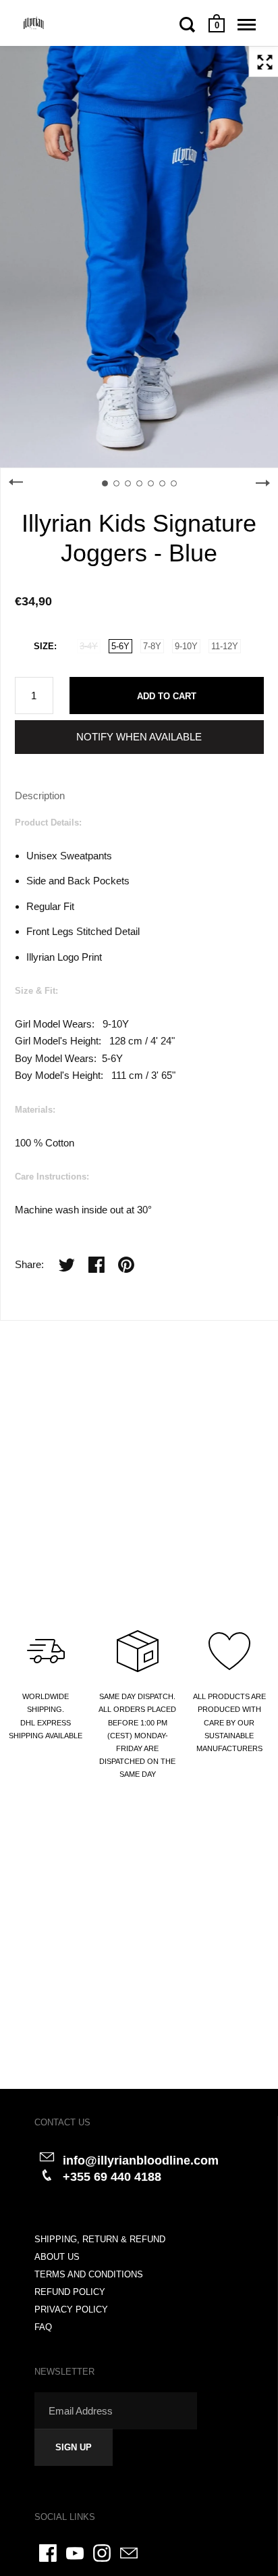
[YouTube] (75, 2553)
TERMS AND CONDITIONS (89, 2274)
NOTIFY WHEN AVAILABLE (139, 737)
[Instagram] (102, 2553)
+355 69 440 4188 (112, 2177)
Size (44, 646)
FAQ (43, 2327)
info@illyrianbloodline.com (141, 2161)
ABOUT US (57, 2257)
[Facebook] (48, 2553)
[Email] (129, 2553)
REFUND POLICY (70, 2292)
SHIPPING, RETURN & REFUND (100, 2239)
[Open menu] (247, 24)
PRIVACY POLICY (71, 2309)
